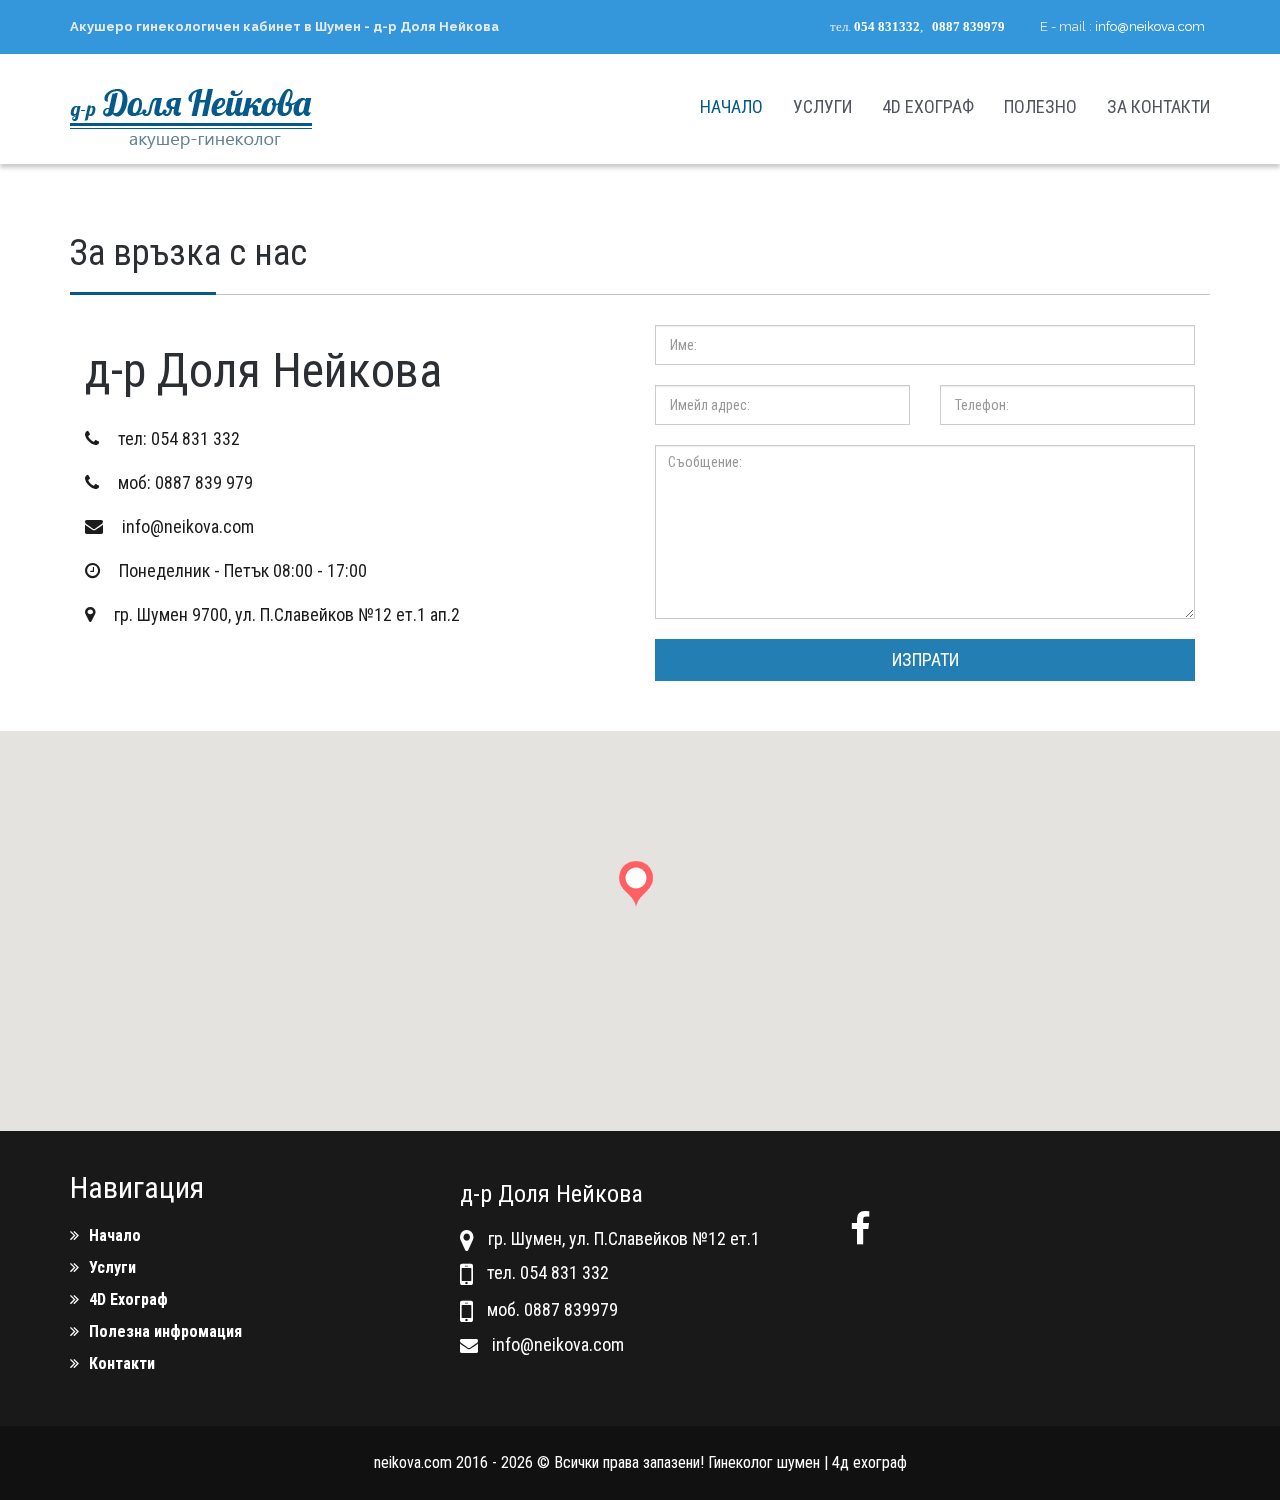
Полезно (1040, 106)
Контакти (122, 1363)
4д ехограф (869, 1462)
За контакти (1158, 106)
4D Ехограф (928, 106)
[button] (640, 893)
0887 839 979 (204, 482)
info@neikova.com (1150, 26)
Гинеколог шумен (764, 1462)
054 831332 (887, 26)
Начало (731, 106)
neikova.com (413, 1462)
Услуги (822, 106)
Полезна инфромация (165, 1331)
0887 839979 (968, 26)
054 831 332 (195, 438)
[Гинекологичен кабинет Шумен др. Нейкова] (191, 109)
